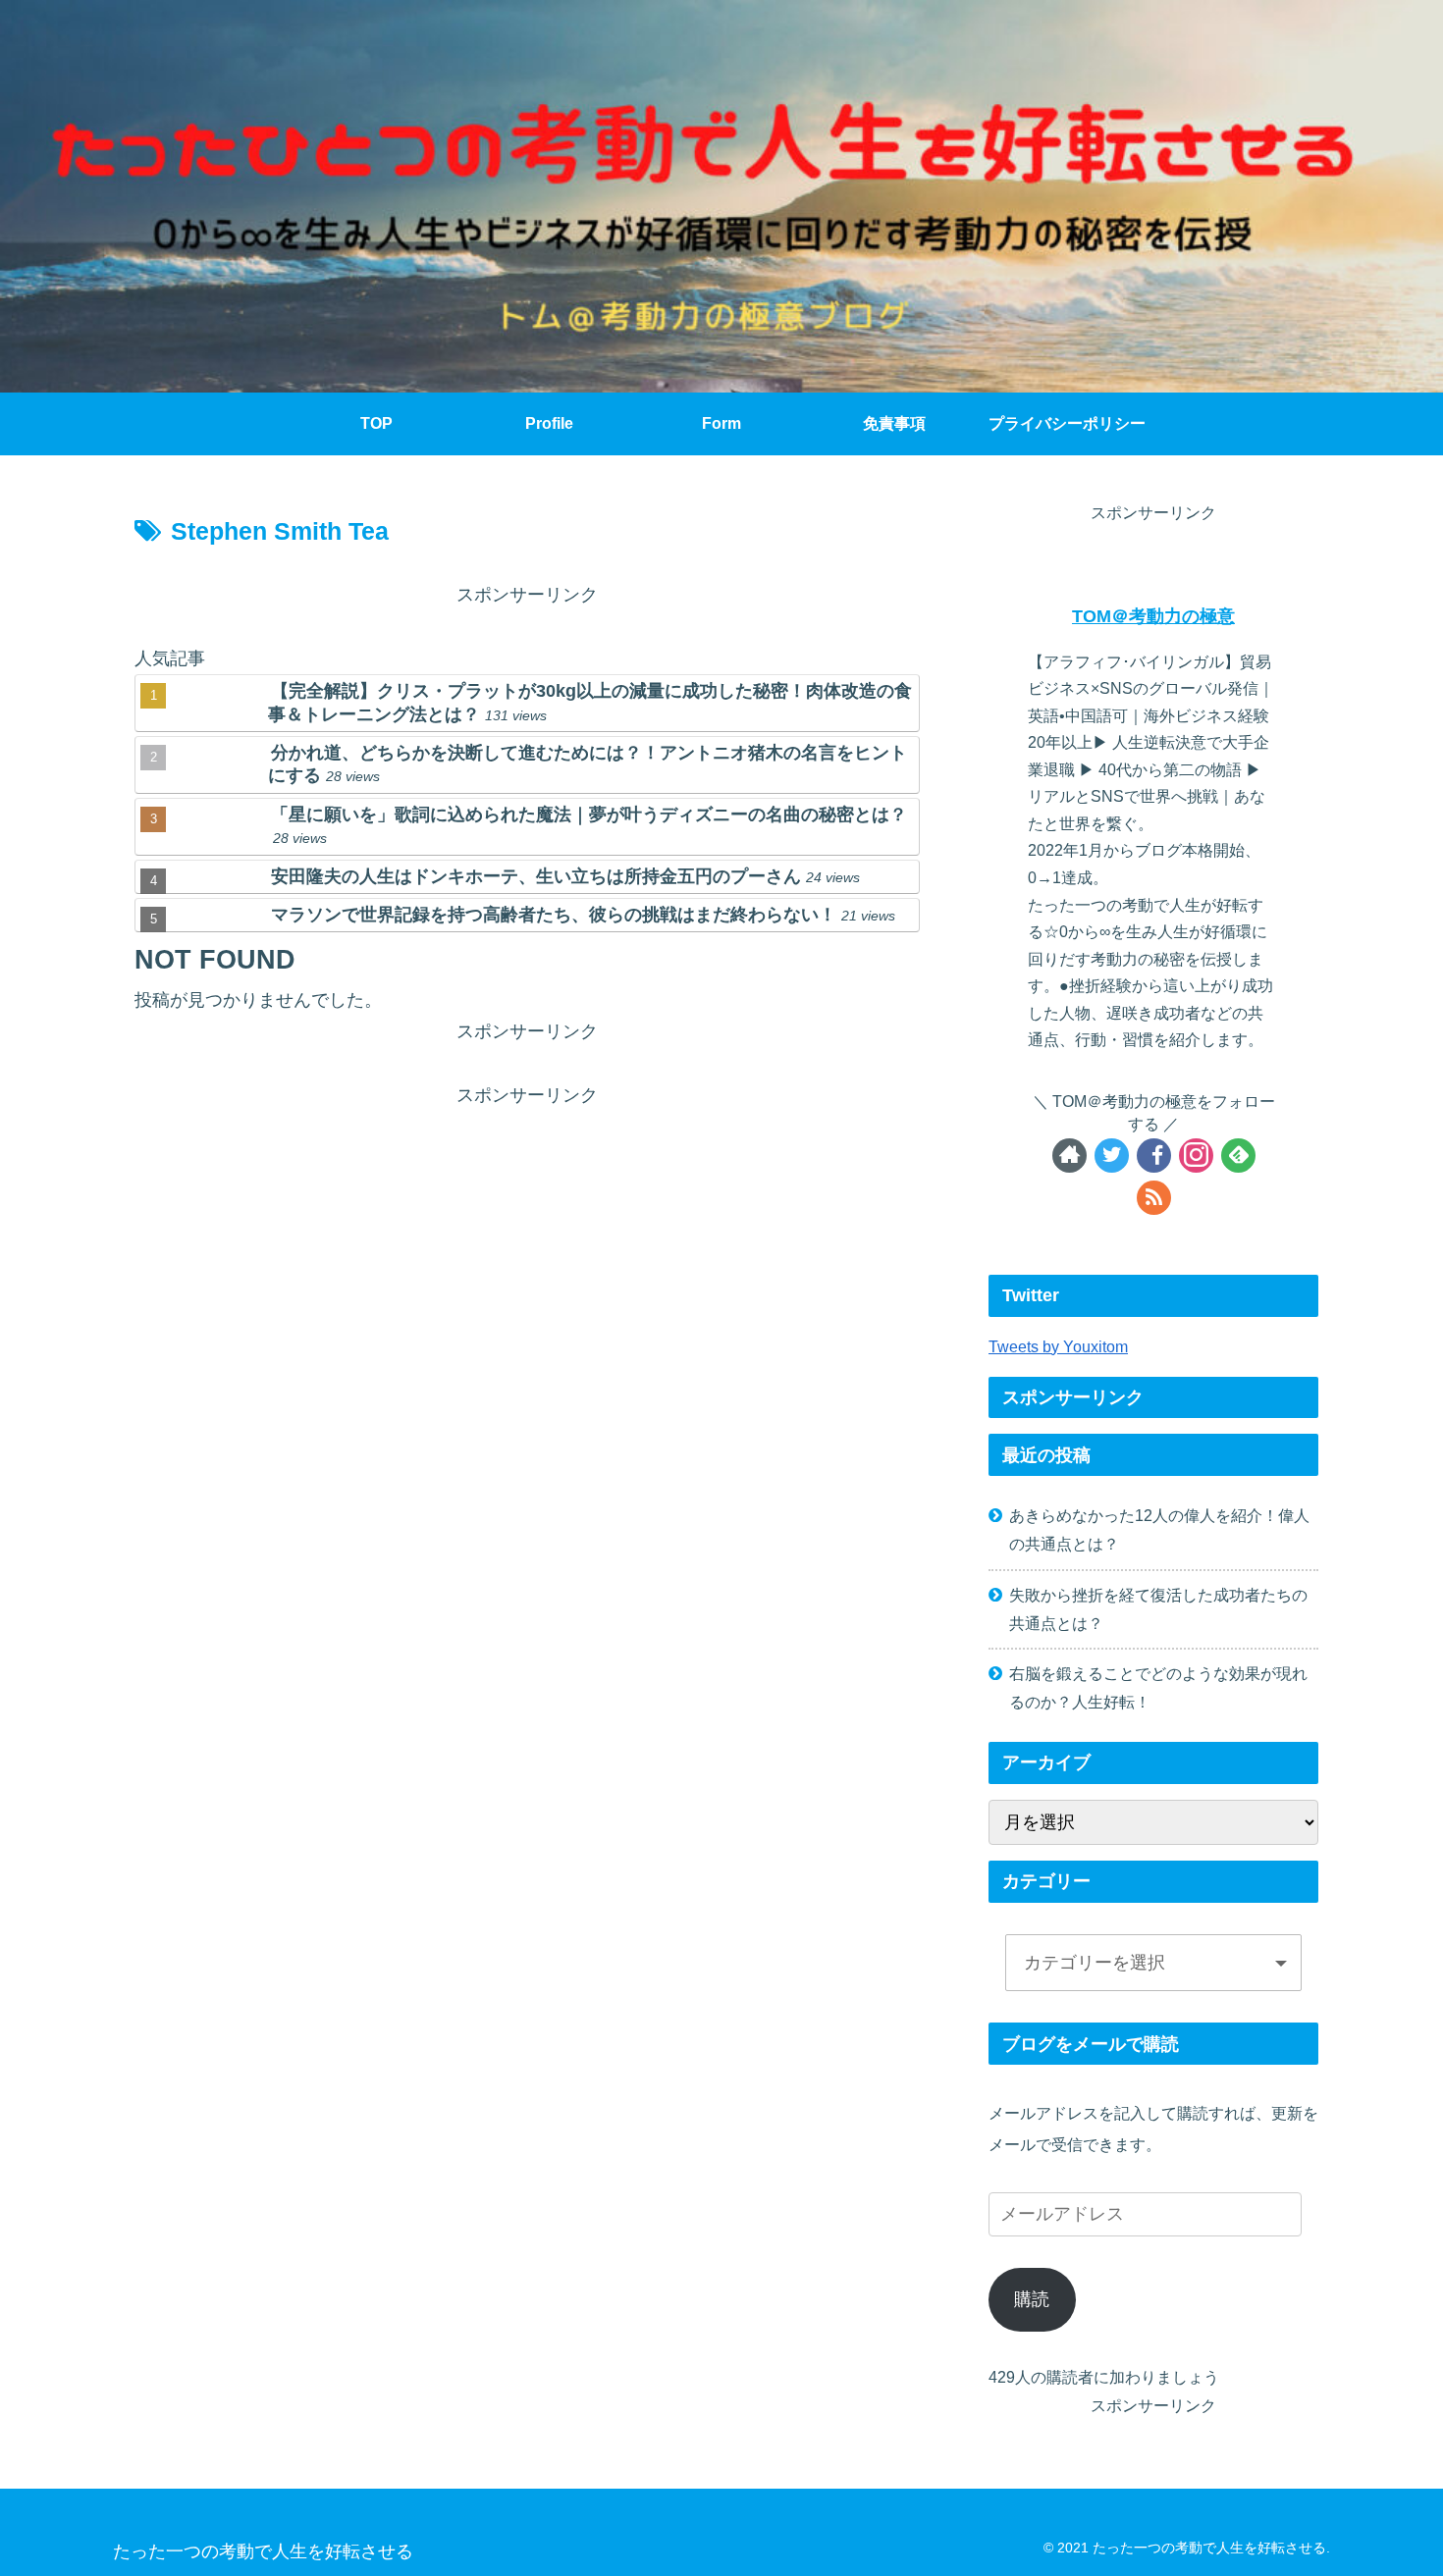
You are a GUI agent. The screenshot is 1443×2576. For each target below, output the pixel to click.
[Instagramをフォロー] (1196, 1156)
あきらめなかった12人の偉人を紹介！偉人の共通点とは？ (1159, 1529)
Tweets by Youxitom (1058, 1346)
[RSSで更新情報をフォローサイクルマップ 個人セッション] (1154, 1198)
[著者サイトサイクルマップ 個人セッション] (1069, 1156)
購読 (1032, 2299)
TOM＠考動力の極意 (1153, 616)
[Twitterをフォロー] (1112, 1156)
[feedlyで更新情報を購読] (1238, 1156)
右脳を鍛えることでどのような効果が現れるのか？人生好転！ (1158, 1687)
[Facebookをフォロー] (1154, 1156)
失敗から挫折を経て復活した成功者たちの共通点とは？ (1158, 1609)
